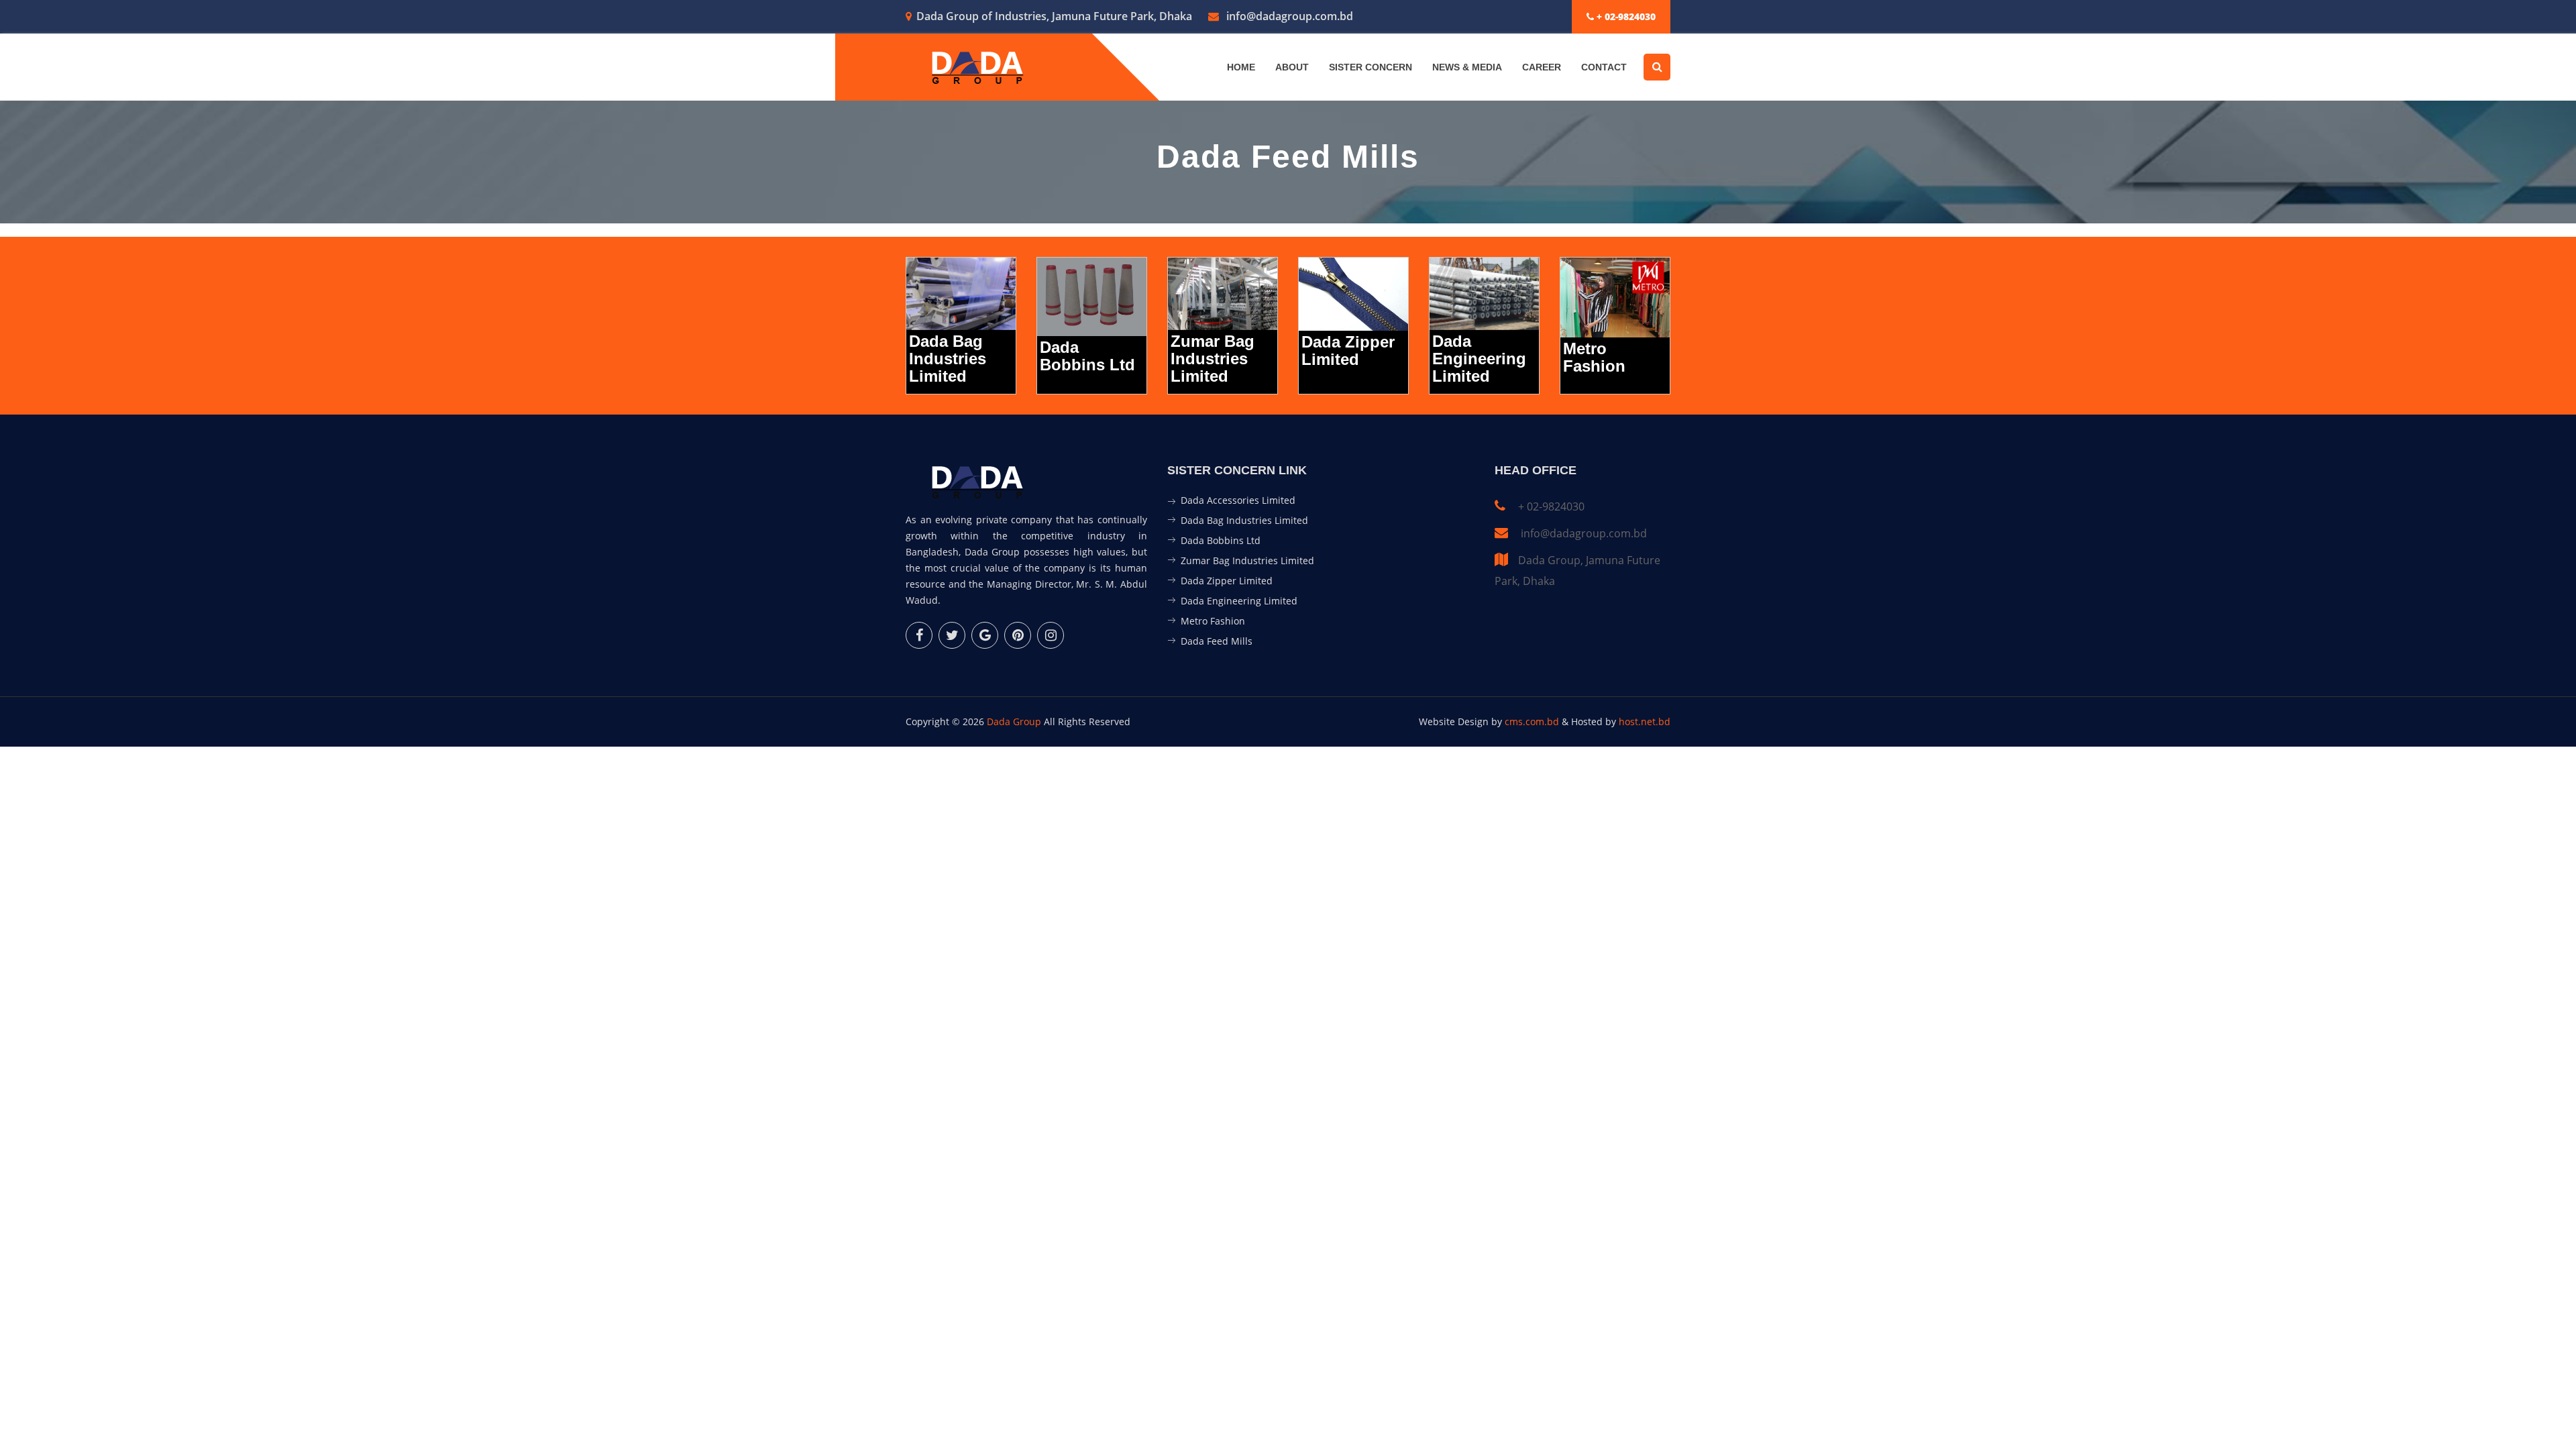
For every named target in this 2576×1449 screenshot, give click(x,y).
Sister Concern (1371, 67)
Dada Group (1014, 721)
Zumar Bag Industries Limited (1247, 560)
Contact (1604, 67)
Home (1241, 67)
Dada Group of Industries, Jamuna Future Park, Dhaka (1054, 16)
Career (1542, 67)
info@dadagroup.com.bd (1288, 16)
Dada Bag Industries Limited (1244, 520)
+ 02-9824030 (1625, 16)
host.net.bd (1645, 721)
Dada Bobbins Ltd (1221, 540)
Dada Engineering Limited (1239, 601)
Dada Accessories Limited (1238, 500)
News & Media (1467, 67)
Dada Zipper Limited (1227, 581)
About (1292, 67)
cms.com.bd (1533, 721)
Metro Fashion (1213, 621)
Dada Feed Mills (1217, 641)
